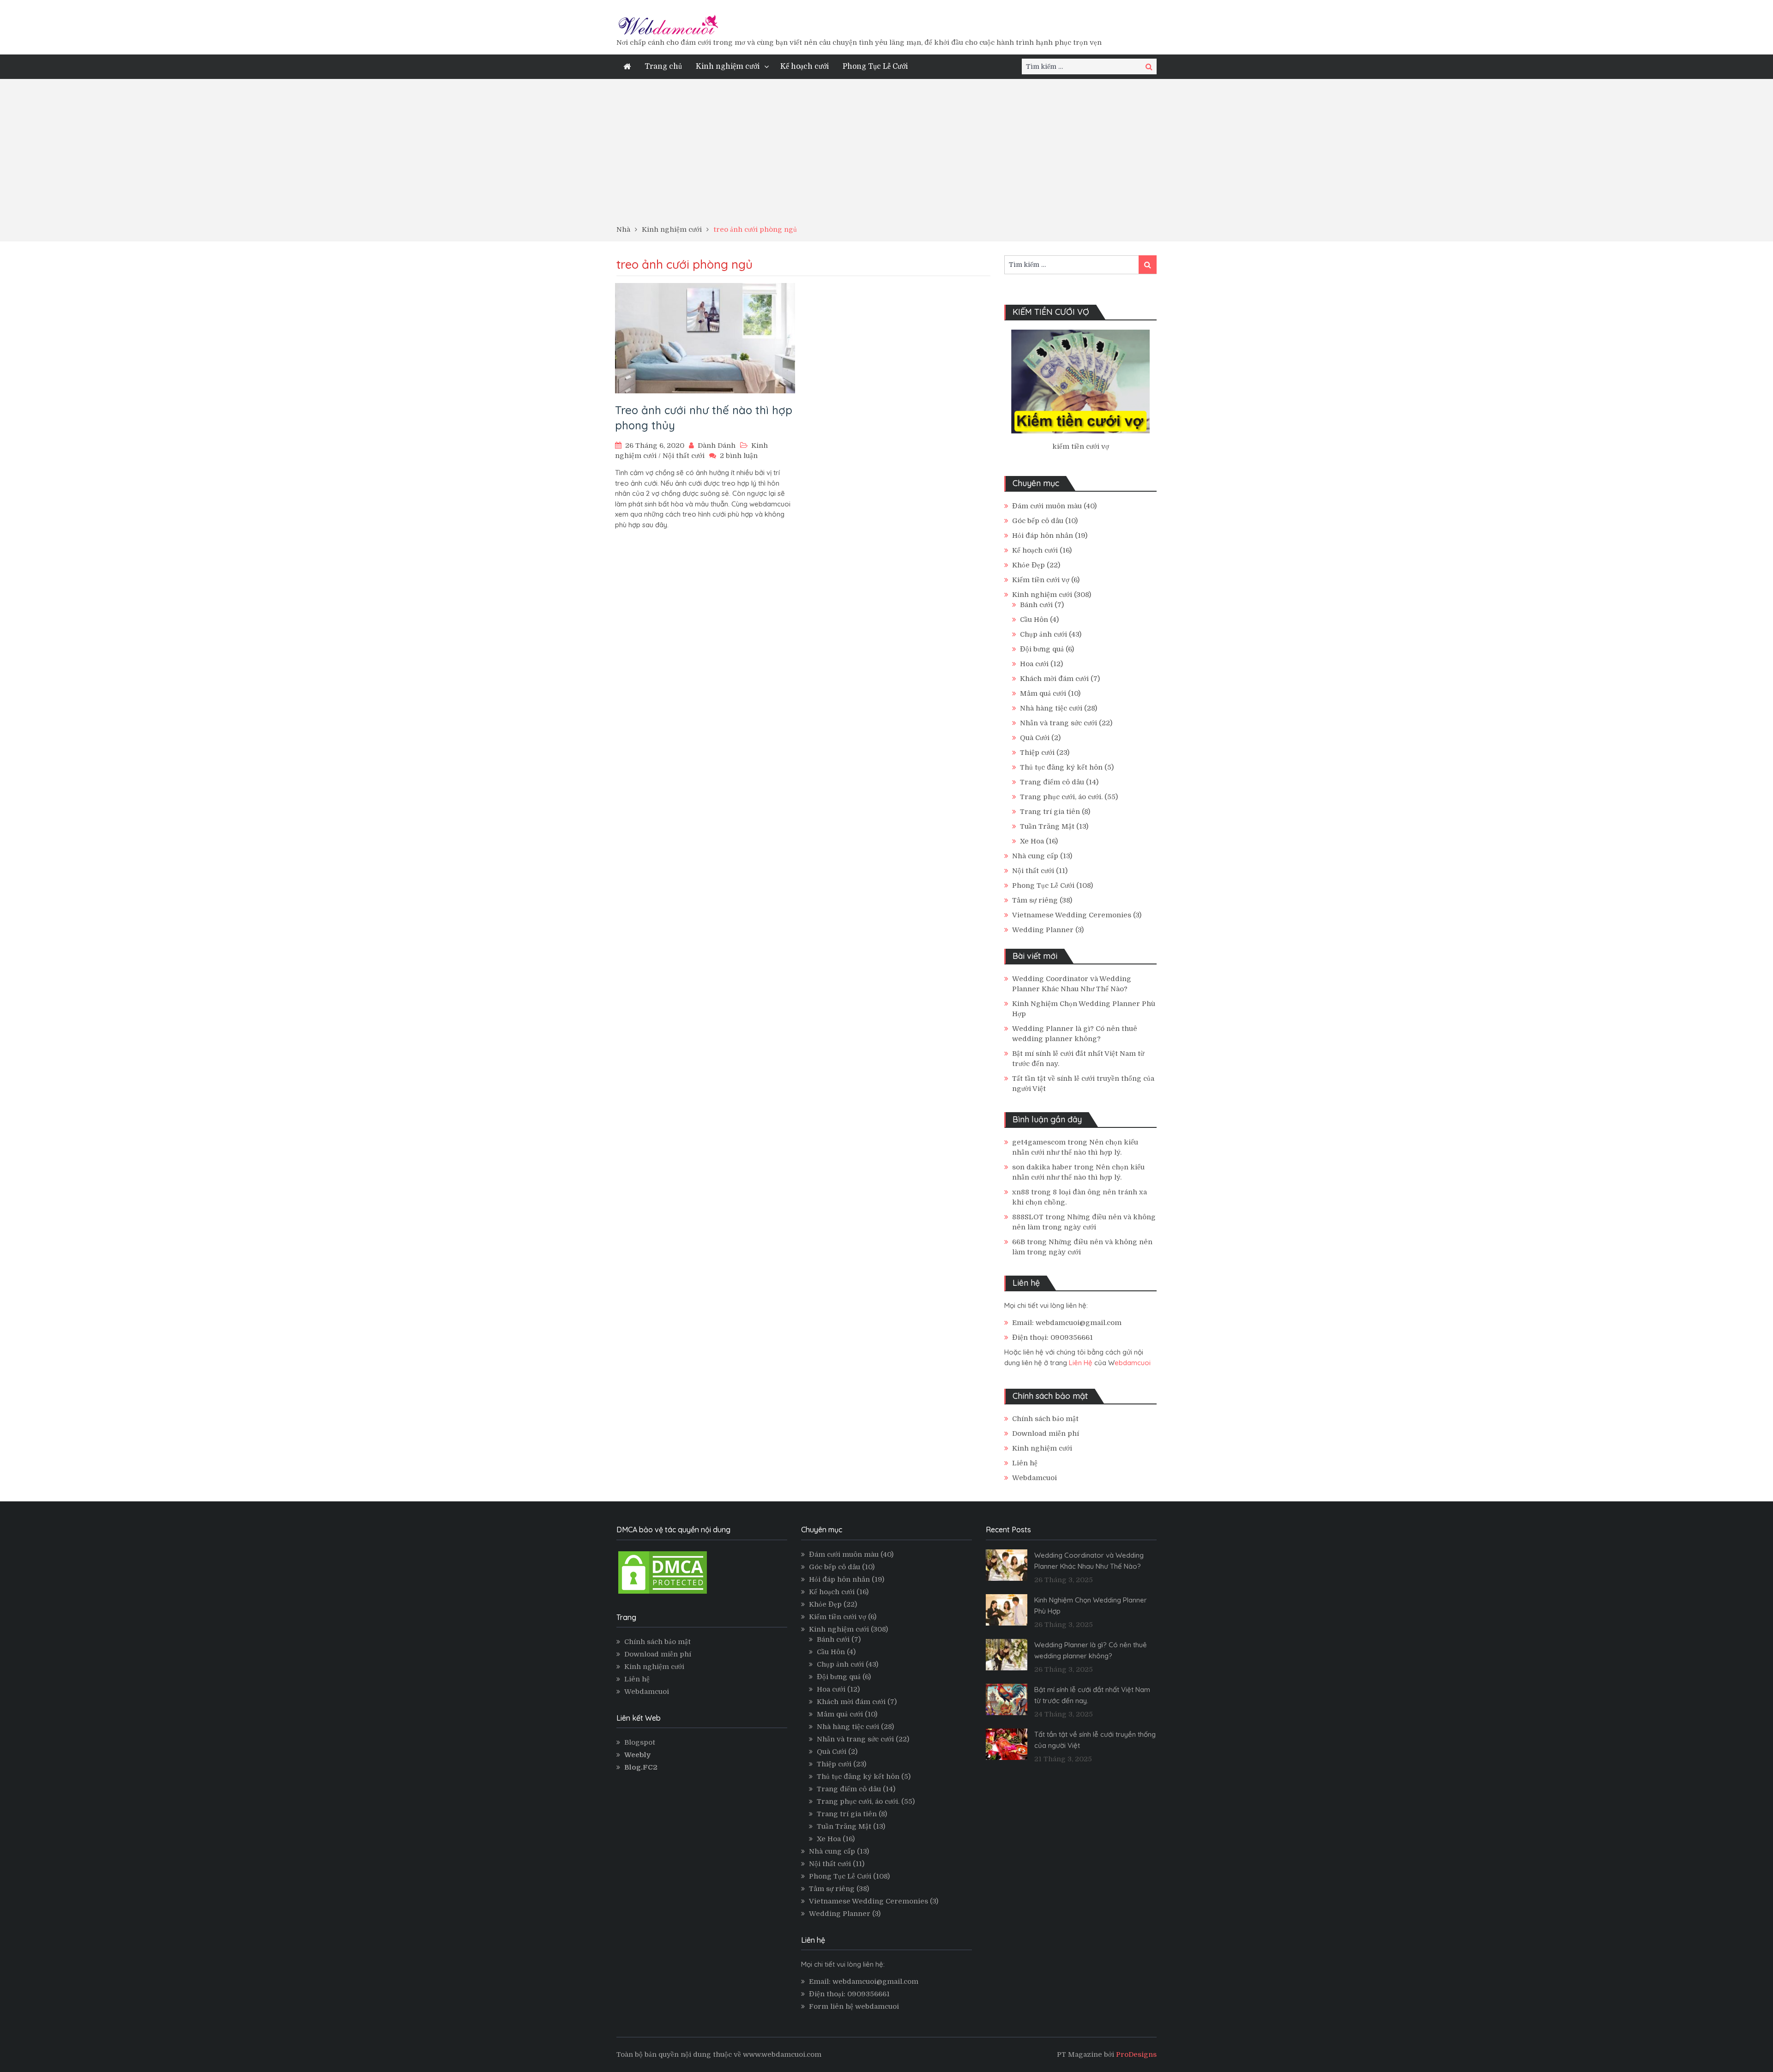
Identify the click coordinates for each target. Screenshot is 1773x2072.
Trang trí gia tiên (1050, 812)
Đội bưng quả (1042, 649)
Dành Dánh (717, 446)
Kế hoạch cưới (805, 66)
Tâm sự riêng (1035, 900)
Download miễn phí (1046, 1434)
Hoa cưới (1034, 664)
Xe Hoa (1032, 841)
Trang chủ (663, 66)
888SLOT (1028, 1217)
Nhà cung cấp (1035, 856)
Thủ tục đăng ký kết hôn (1061, 767)
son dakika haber (1042, 1167)
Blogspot (640, 1742)
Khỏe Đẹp (1028, 565)
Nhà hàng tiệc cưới (1051, 708)
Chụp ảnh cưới (1043, 634)
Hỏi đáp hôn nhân (1043, 536)
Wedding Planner (1043, 930)
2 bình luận (739, 456)
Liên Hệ (1081, 1363)
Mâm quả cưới (1043, 693)
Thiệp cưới (1037, 753)
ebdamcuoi (1133, 1363)
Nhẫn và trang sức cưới (1058, 723)
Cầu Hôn (1034, 620)
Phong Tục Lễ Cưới (875, 66)
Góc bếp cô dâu (1038, 521)
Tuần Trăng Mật (1047, 826)
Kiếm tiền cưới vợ (1041, 580)
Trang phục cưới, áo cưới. (1061, 797)
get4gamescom (1039, 1142)
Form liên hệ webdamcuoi (854, 2006)
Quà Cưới (1035, 738)
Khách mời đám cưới (1054, 679)
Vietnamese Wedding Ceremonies (1072, 915)
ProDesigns (1136, 2054)
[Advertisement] (886, 155)
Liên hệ (1025, 1463)
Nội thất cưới (684, 456)
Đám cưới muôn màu (1047, 506)
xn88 (1021, 1192)
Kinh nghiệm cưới (728, 66)
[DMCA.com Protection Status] (663, 1593)
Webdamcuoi (1034, 1478)
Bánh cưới (1036, 605)
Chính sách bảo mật (1045, 1419)
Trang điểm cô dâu (1052, 782)
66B (1019, 1242)
